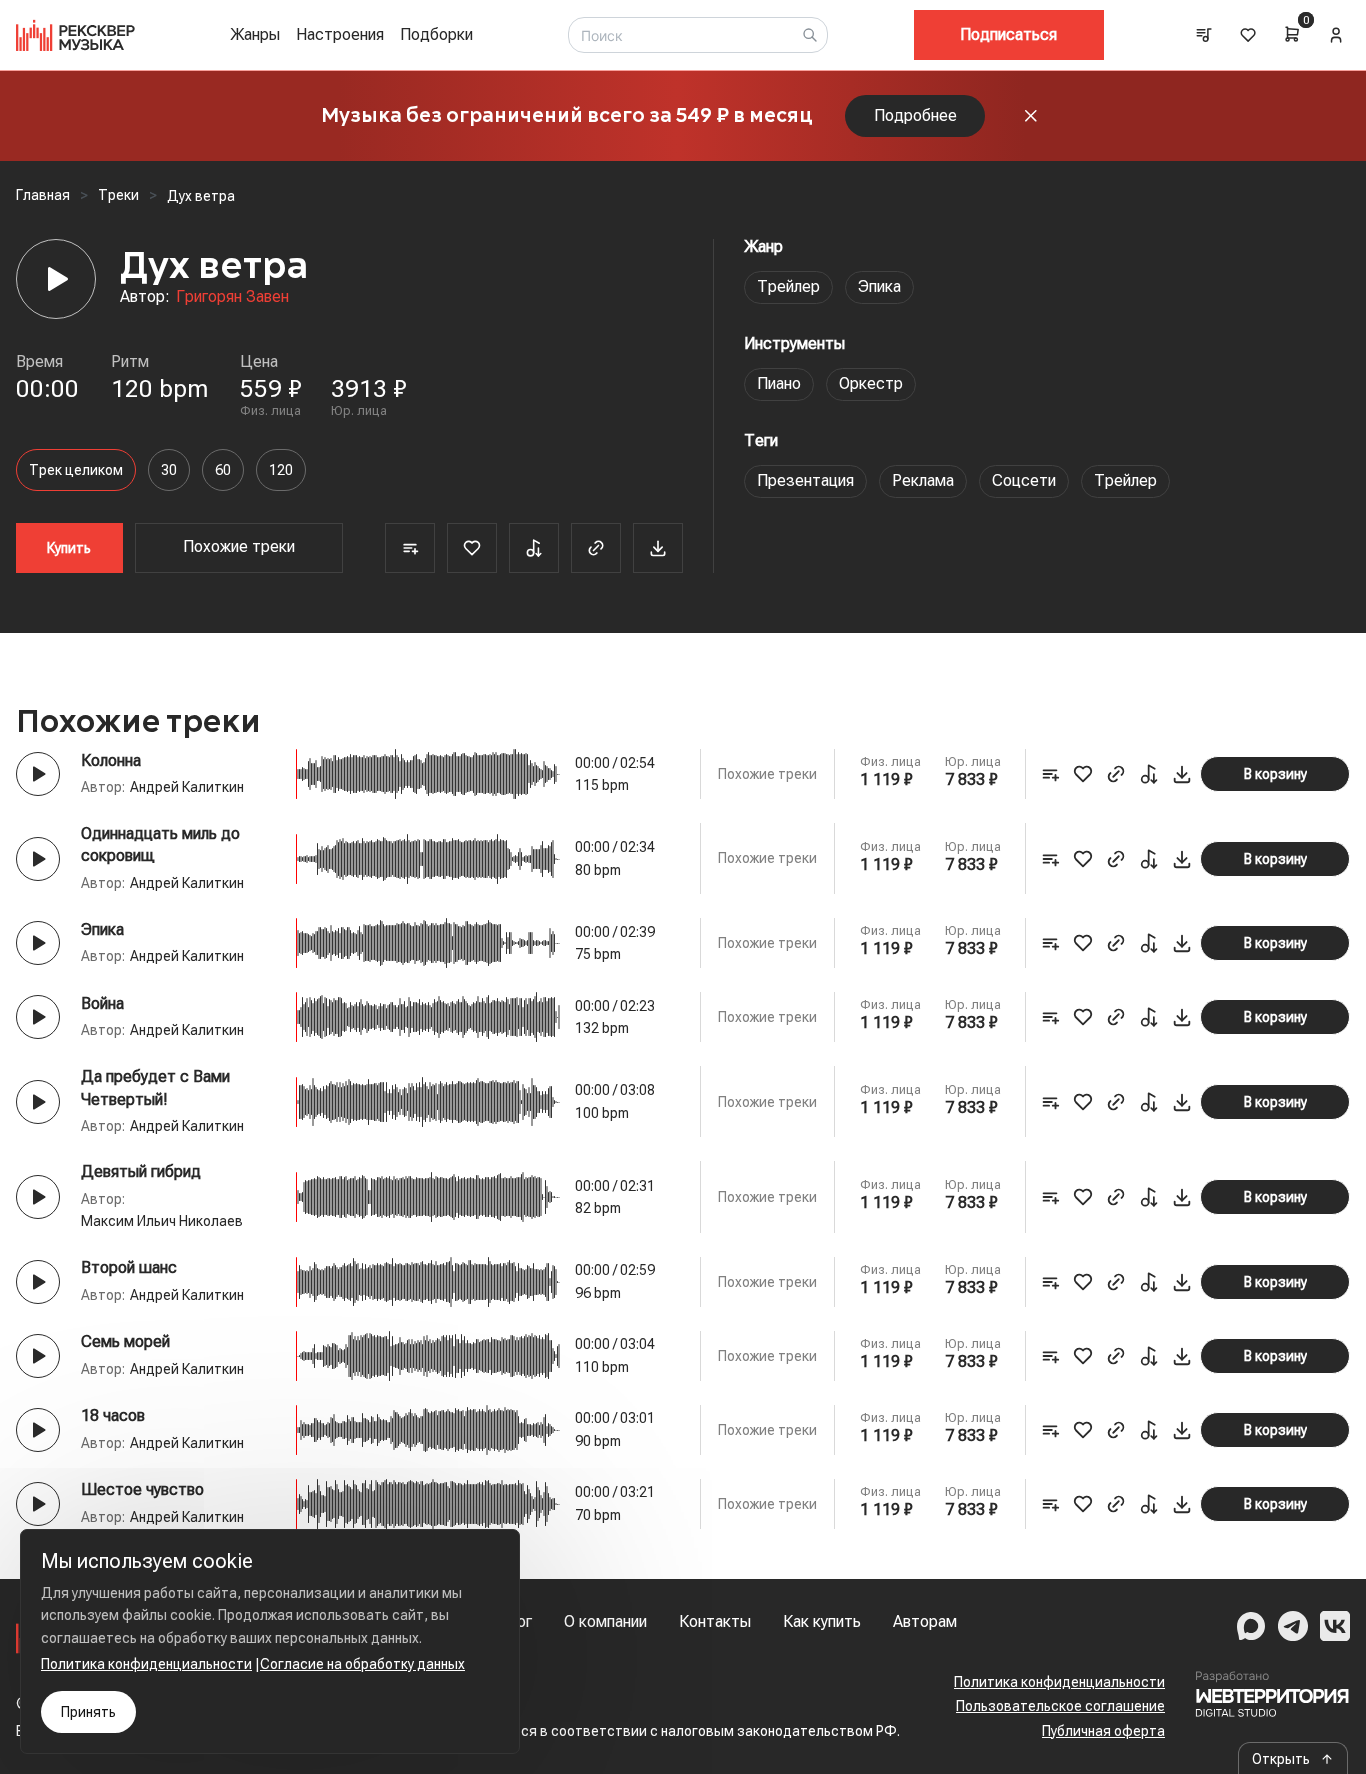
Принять (88, 1712)
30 (169, 470)
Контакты (715, 1621)
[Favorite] (472, 548)
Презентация (805, 480)
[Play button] (38, 774)
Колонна (111, 760)
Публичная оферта (1103, 1731)
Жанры (255, 34)
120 (281, 470)
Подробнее (915, 115)
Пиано (779, 383)
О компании (605, 1621)
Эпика (879, 286)
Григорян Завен (232, 296)
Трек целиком (76, 470)
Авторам (925, 1621)
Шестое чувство (142, 1489)
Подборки (436, 34)
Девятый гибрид (141, 1171)
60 (223, 470)
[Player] (56, 279)
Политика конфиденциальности (1059, 1682)
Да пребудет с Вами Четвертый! (155, 1087)
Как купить (822, 1621)
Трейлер (788, 286)
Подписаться (1008, 34)
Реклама (923, 480)
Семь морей (125, 1341)
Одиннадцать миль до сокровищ (160, 844)
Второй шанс (129, 1267)
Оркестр (871, 383)
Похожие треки (239, 546)
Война (102, 1003)
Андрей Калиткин (187, 787)
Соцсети (1024, 480)
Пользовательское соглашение (1060, 1706)
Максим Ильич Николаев (162, 1221)
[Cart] (1292, 34)
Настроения (340, 34)
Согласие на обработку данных (362, 1664)
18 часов (113, 1415)
